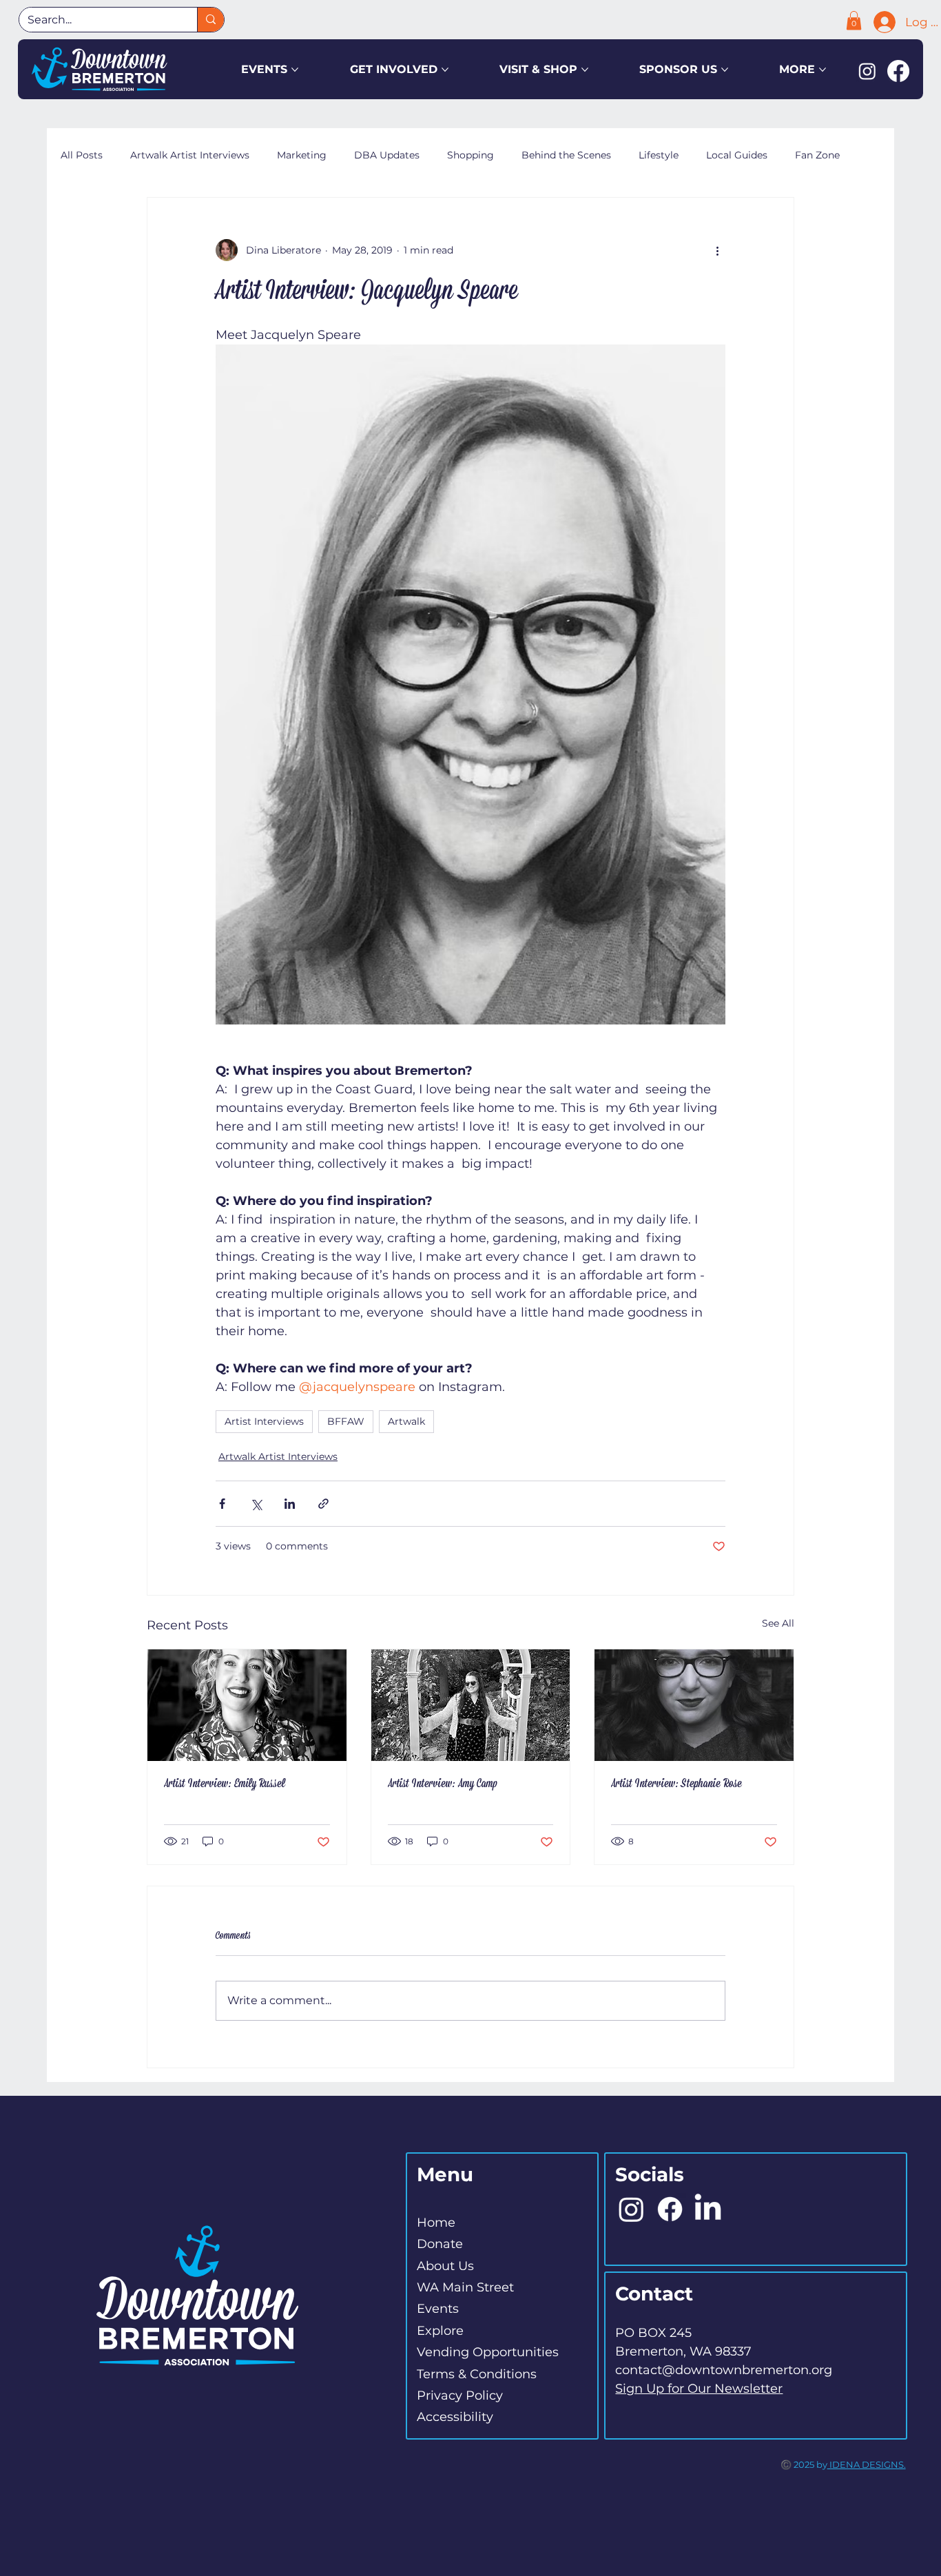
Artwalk (406, 1421)
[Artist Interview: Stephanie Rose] (694, 1705)
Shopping (470, 155)
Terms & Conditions (477, 2374)
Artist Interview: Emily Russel (225, 1784)
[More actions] (717, 250)
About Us (445, 2266)
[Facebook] (898, 71)
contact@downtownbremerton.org (724, 2370)
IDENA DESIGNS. (867, 2464)
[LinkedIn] (708, 2209)
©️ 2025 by (804, 2464)
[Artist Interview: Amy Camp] (471, 1705)
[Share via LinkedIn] (290, 1504)
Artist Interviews (264, 1421)
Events (438, 2309)
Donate (440, 2244)
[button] (854, 20)
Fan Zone (817, 155)
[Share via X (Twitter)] (256, 1504)
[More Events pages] (295, 70)
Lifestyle (659, 155)
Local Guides (737, 155)
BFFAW (346, 1421)
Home (436, 2223)
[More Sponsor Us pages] (725, 70)
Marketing (302, 155)
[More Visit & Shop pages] (585, 70)
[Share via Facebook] (222, 1504)
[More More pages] (823, 70)
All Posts (82, 155)
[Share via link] (323, 1504)
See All (778, 1623)
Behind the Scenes (566, 155)
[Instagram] (867, 71)
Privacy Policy (460, 2395)
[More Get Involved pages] (445, 70)
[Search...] (210, 20)
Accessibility (455, 2417)
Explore (440, 2331)
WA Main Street (465, 2287)
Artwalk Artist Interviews (190, 155)
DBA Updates (387, 155)
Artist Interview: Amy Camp (443, 1784)
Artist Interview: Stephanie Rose (676, 1784)
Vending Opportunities (488, 2352)
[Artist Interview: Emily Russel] (247, 1705)
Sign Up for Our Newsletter (699, 2389)
